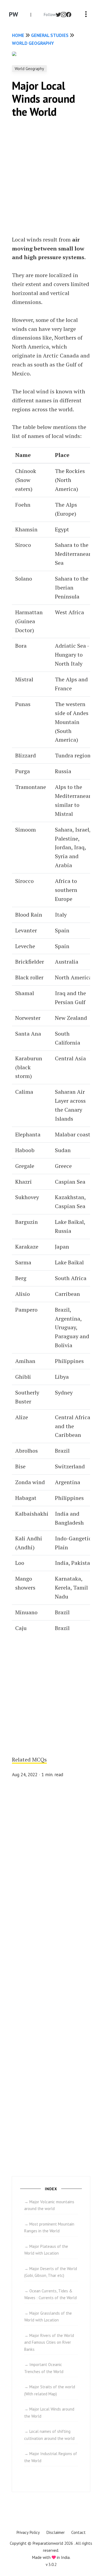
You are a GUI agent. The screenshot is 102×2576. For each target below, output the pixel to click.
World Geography (33, 43)
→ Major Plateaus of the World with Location (46, 2250)
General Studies (50, 35)
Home (18, 35)
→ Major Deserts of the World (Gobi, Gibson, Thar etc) (51, 2272)
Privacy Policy (28, 2532)
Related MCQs (29, 1759)
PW (14, 14)
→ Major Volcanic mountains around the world (49, 2205)
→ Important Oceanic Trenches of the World (44, 2368)
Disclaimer (55, 2532)
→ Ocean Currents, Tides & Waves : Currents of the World (50, 2294)
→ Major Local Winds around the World (49, 2413)
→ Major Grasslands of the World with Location (48, 2317)
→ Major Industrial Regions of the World (51, 2457)
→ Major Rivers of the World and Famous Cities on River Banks (49, 2342)
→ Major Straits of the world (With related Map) (50, 2390)
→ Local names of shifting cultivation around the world (49, 2435)
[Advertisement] (51, 178)
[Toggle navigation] (86, 15)
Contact (78, 2532)
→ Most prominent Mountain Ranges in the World (49, 2228)
